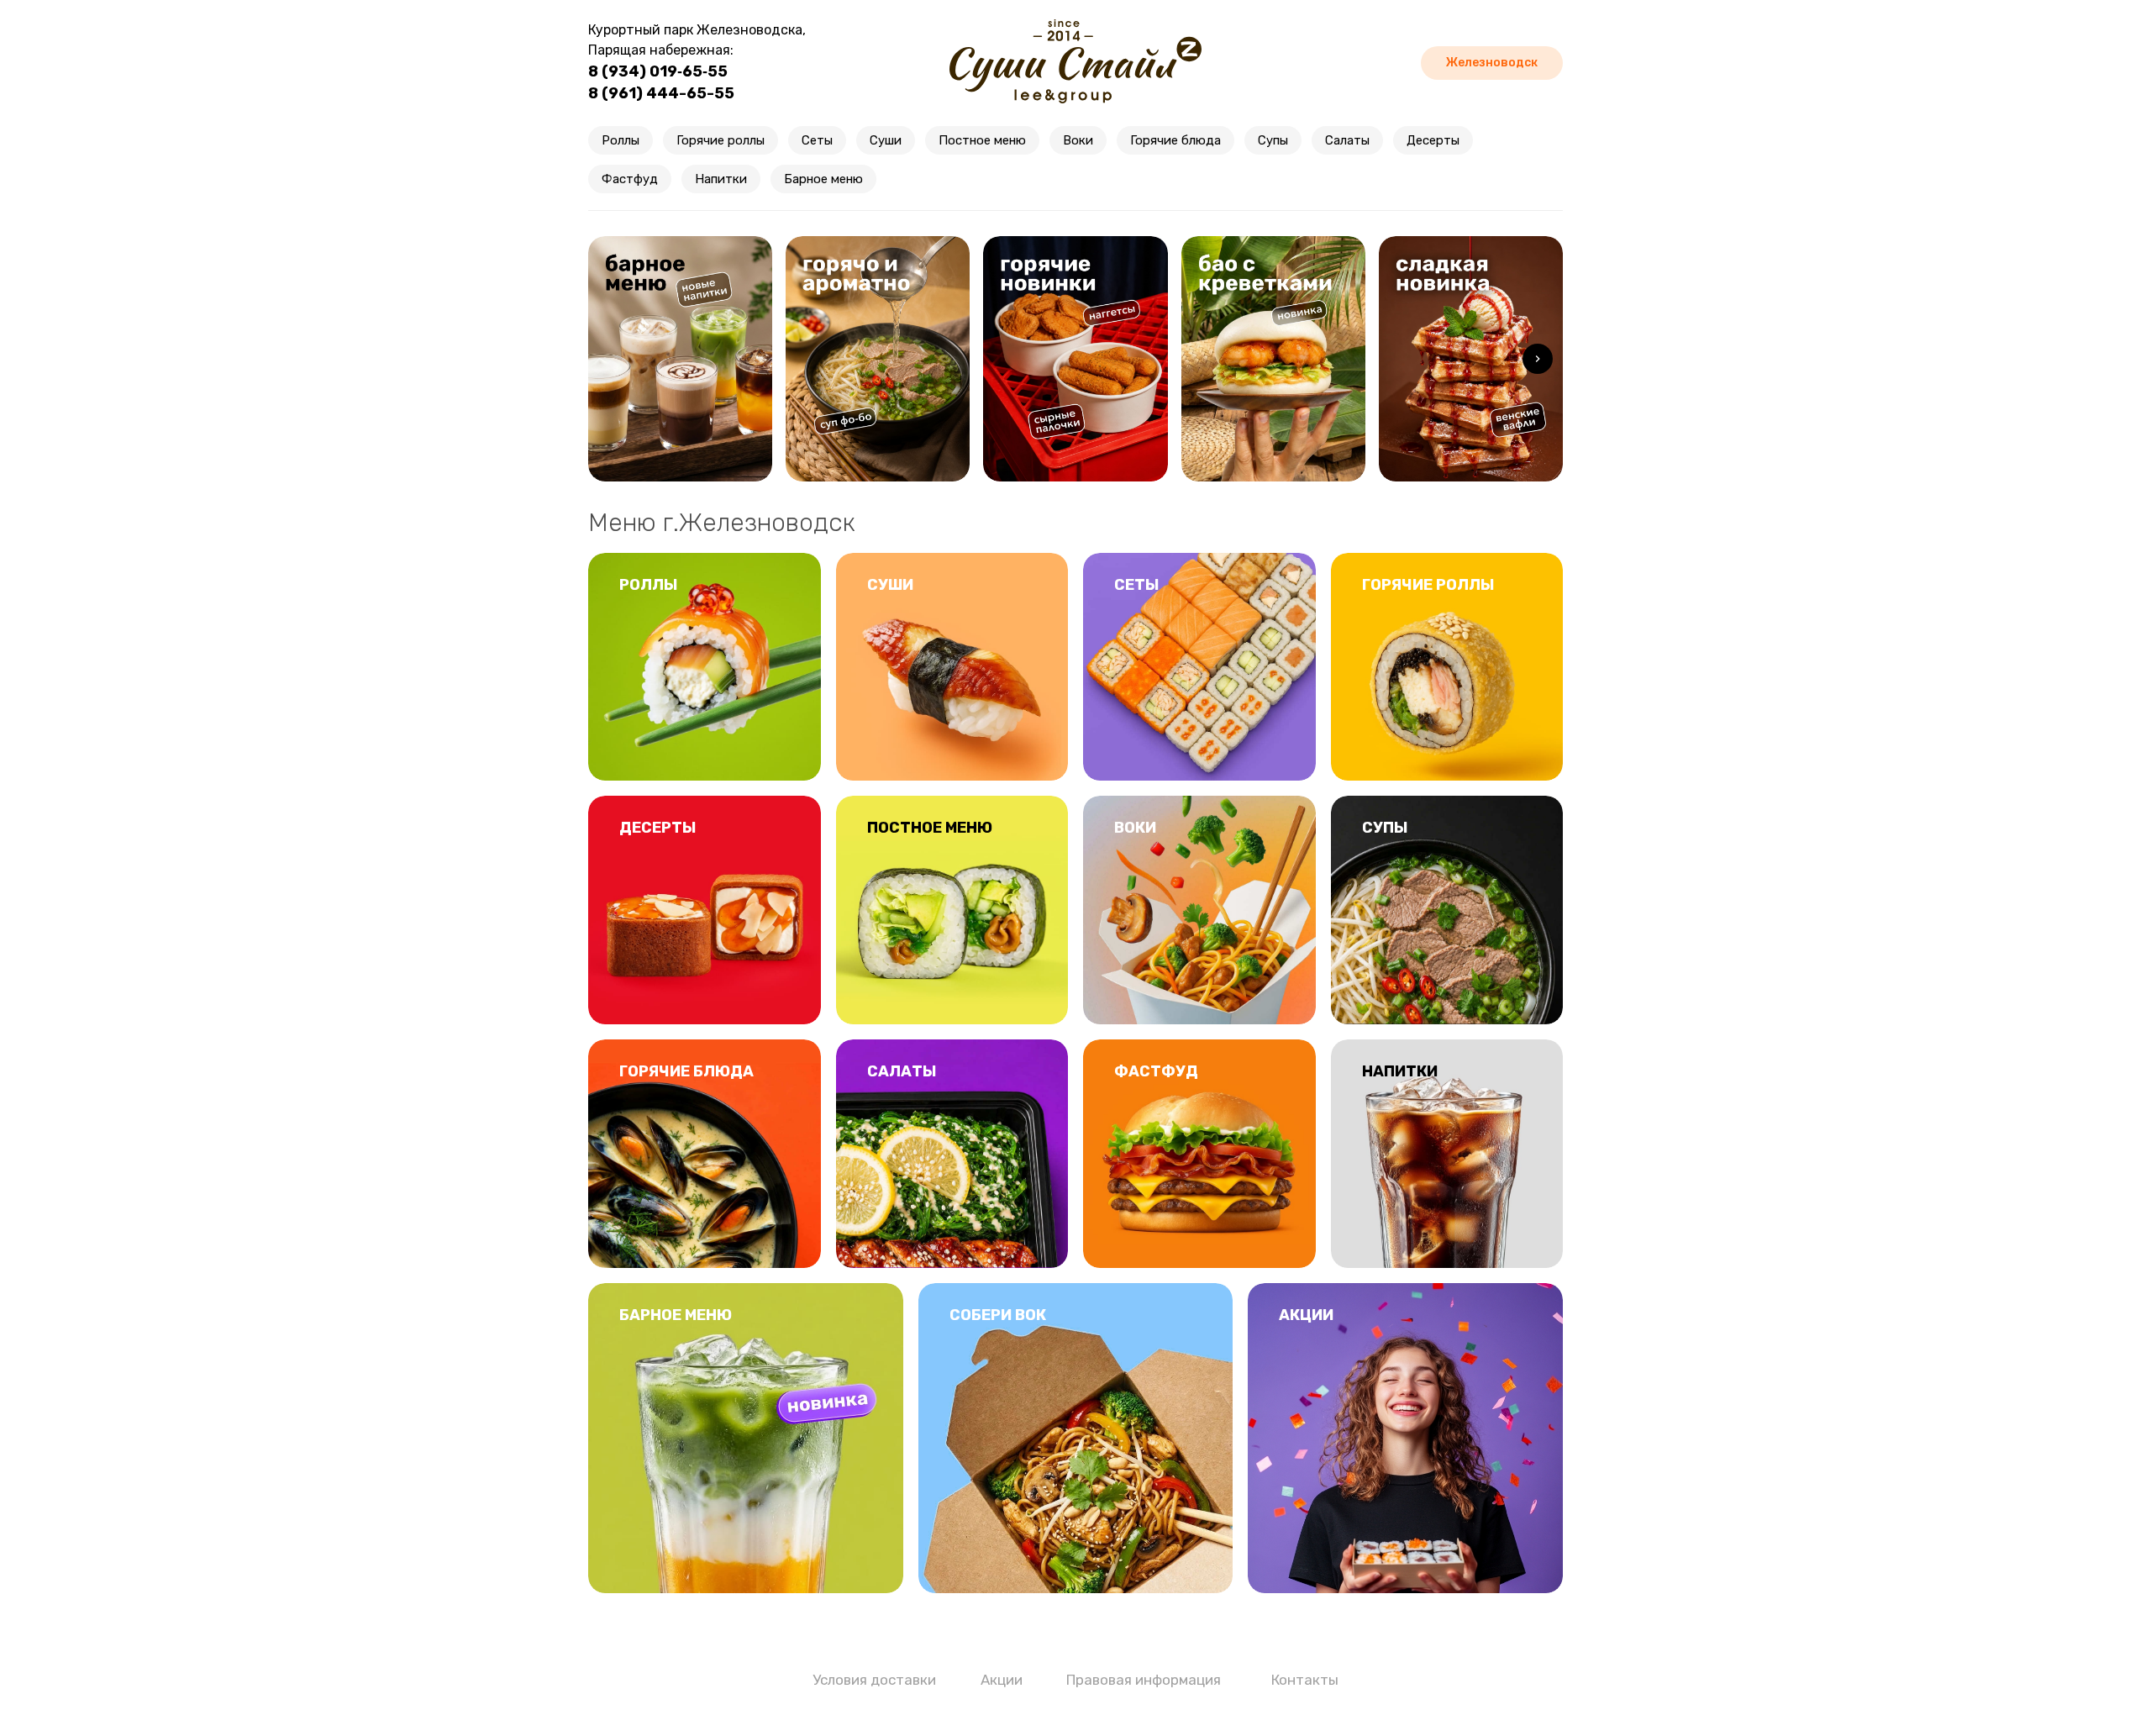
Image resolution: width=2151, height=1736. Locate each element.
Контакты (1305, 1680)
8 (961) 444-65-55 (661, 93)
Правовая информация (1144, 1680)
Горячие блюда (1175, 140)
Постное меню (982, 140)
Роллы (621, 140)
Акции (1002, 1680)
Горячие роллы (721, 140)
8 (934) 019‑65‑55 (658, 71)
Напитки (721, 179)
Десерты (1433, 140)
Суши (886, 140)
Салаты (1347, 140)
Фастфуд (630, 179)
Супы (1273, 140)
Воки (1078, 140)
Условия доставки (874, 1680)
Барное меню (823, 179)
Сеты (817, 140)
